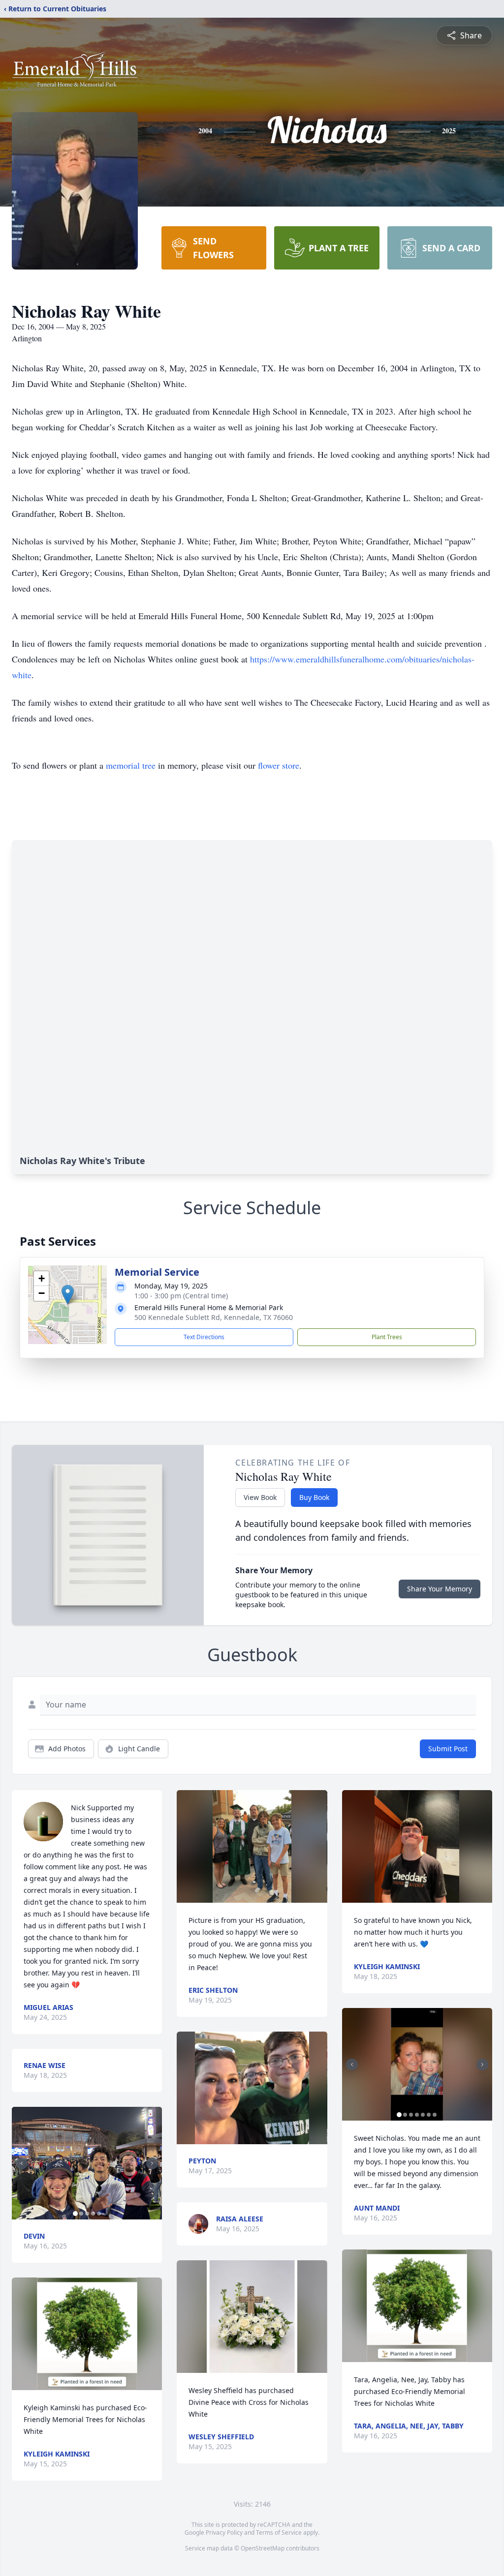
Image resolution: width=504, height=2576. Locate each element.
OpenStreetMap (263, 2548)
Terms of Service (279, 2532)
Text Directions (204, 1337)
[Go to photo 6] (429, 2115)
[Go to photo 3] (87, 2214)
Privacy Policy (224, 2532)
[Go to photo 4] (93, 2214)
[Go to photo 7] (435, 2115)
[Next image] (152, 2163)
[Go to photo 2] (81, 2214)
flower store (279, 765)
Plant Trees (387, 1337)
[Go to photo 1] (75, 2214)
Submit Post (448, 1749)
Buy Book (314, 1497)
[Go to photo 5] (99, 2214)
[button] (68, 1295)
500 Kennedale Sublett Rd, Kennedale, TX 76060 (214, 1317)
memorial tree (131, 765)
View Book (260, 1497)
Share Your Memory (440, 1589)
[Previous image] (22, 2163)
